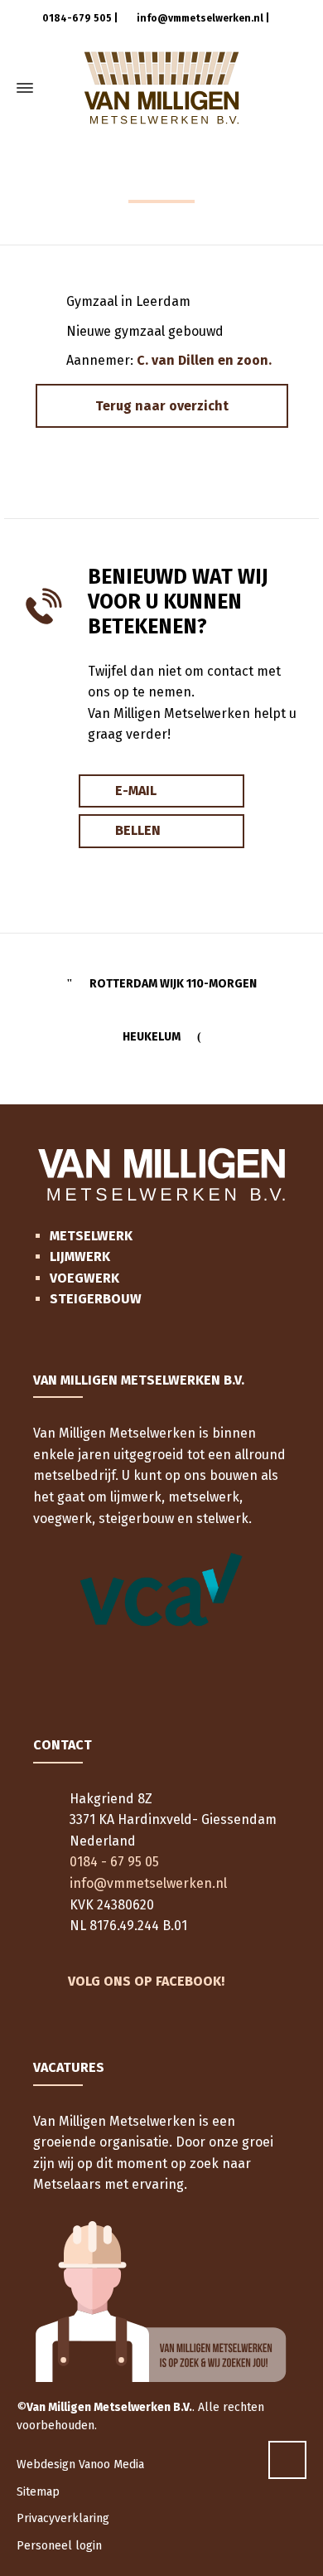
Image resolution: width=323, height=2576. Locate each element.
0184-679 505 (76, 18)
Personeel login (59, 2546)
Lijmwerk (80, 1256)
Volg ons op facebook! (146, 1981)
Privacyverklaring (63, 2518)
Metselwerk (91, 1236)
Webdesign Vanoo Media (80, 2464)
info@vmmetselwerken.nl (199, 18)
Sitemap (38, 2492)
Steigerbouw (96, 1299)
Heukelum (152, 1037)
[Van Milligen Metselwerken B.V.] (161, 88)
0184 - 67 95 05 (114, 1862)
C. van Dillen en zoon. (204, 360)
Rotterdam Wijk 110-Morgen (173, 984)
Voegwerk (84, 1278)
